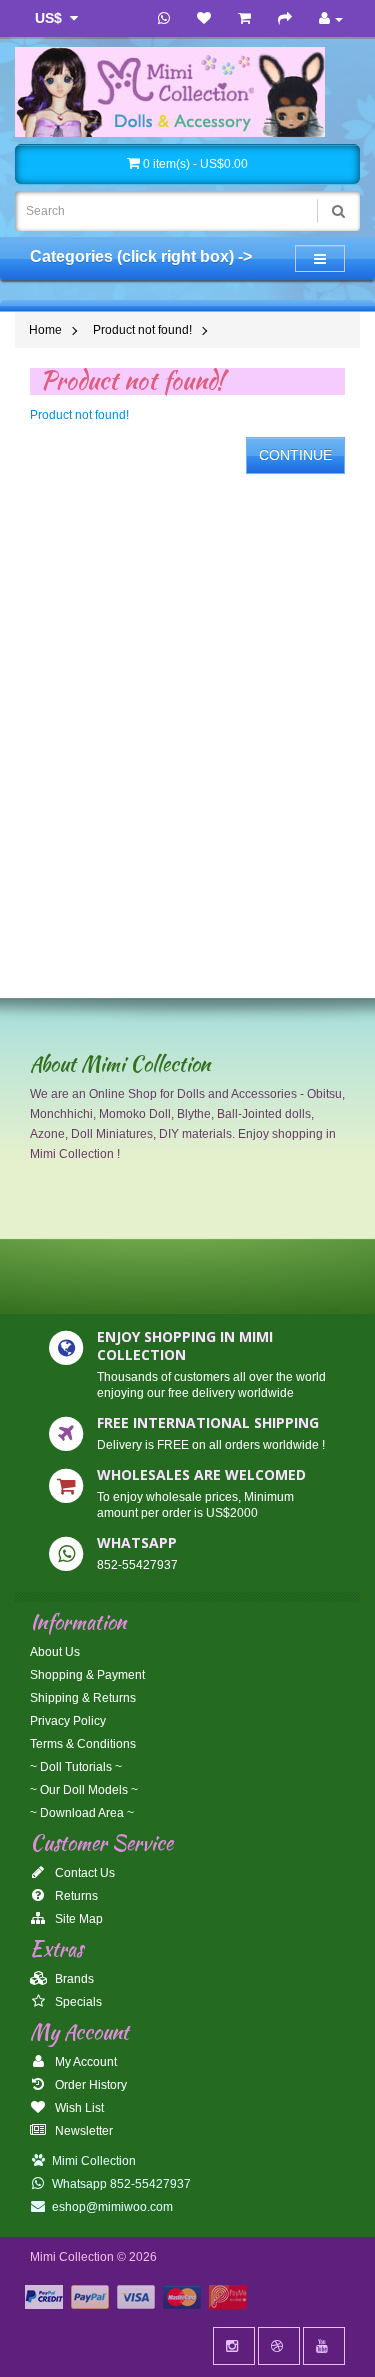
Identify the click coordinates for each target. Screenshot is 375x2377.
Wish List (78, 2108)
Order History (89, 2085)
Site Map (77, 1919)
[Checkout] (285, 19)
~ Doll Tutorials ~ (76, 1767)
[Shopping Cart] (244, 19)
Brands (73, 1979)
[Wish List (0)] (204, 19)
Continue (295, 455)
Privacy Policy (68, 1721)
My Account (84, 2062)
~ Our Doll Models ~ (84, 1790)
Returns (75, 1896)
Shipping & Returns (83, 1698)
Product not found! (142, 330)
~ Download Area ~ (82, 1813)
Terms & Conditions (83, 1744)
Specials (77, 2002)
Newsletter (82, 2131)
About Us (55, 1652)
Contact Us (83, 1873)
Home (45, 330)
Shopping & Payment (87, 1675)
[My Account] (331, 19)
